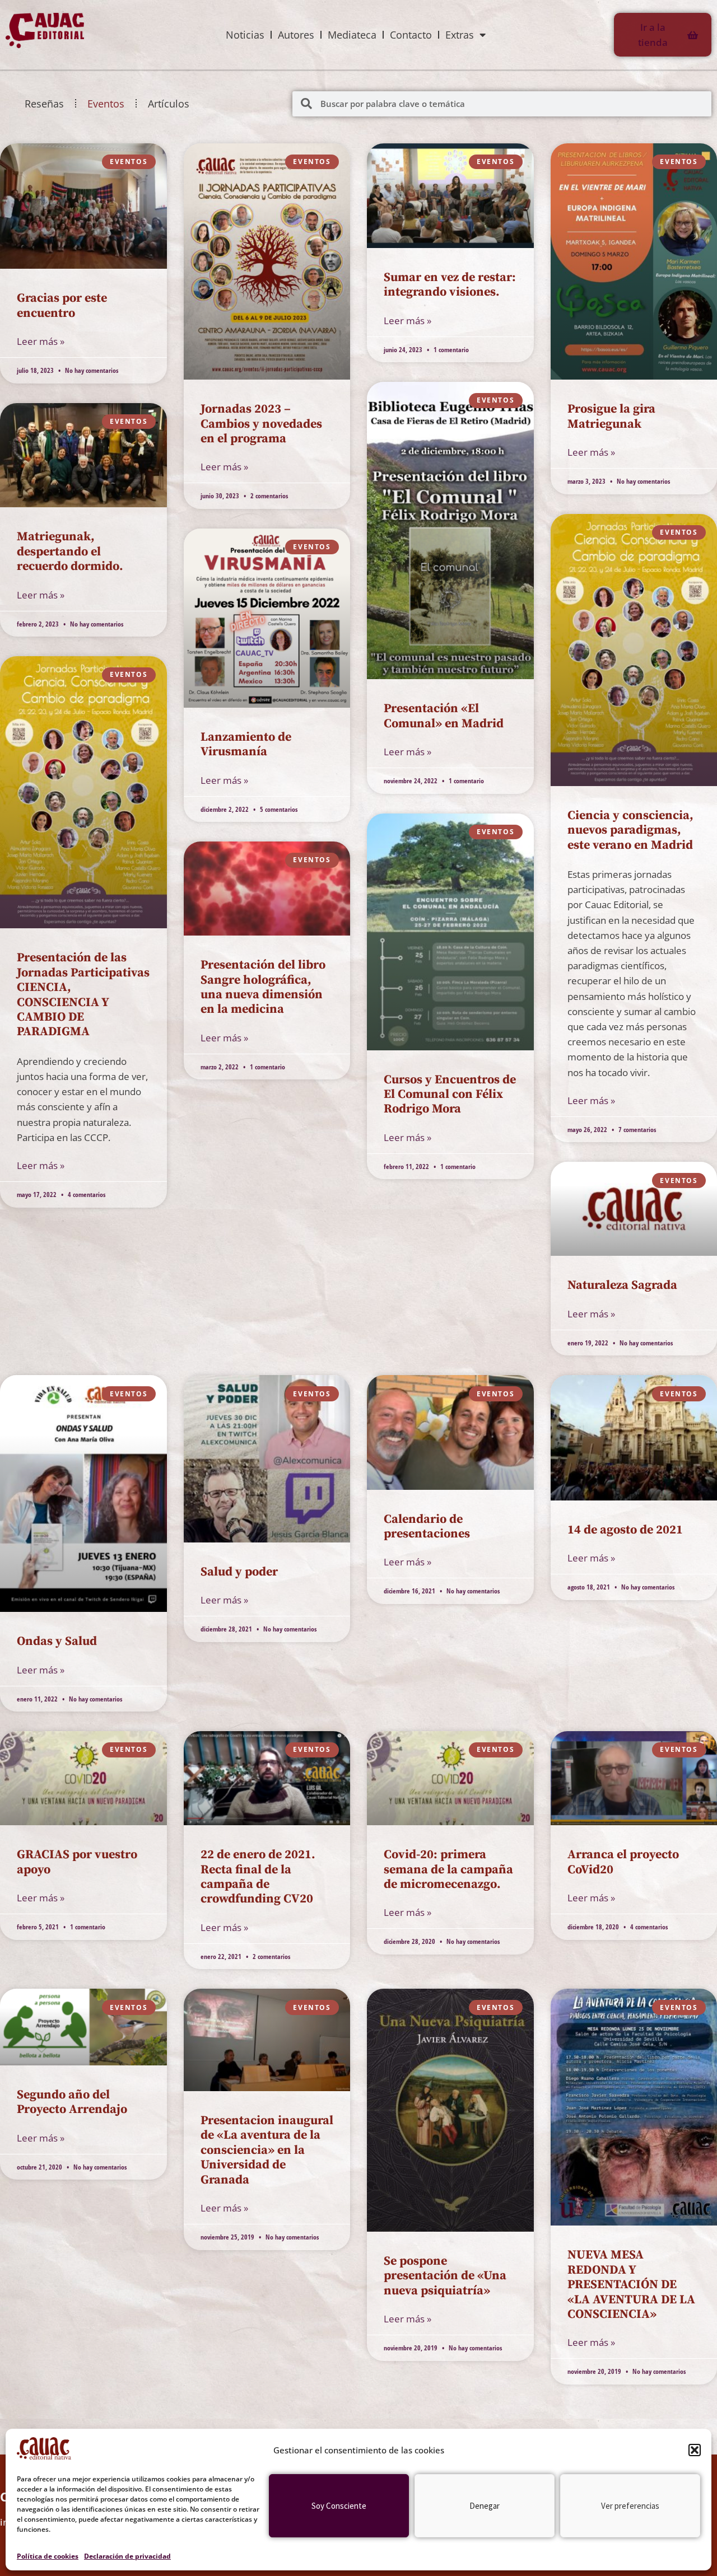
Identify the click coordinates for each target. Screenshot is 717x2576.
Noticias (245, 35)
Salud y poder (239, 1572)
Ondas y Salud (57, 1641)
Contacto (411, 35)
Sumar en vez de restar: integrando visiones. (450, 285)
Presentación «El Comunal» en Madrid (444, 716)
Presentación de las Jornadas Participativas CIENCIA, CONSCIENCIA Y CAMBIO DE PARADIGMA (83, 995)
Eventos (106, 104)
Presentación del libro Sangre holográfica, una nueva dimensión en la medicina (263, 987)
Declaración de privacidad (127, 2556)
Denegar (485, 2506)
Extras (460, 35)
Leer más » (41, 341)
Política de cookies (48, 2556)
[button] (695, 2450)
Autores (296, 35)
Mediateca (352, 35)
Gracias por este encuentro (62, 305)
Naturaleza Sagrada (622, 1285)
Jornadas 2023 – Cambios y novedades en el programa (261, 424)
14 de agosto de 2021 (625, 1530)
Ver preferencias (630, 2506)
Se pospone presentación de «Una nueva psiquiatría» (445, 2276)
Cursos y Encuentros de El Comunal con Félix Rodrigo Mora (450, 1095)
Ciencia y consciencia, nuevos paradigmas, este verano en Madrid (630, 830)
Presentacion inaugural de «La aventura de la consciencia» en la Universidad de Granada (267, 2150)
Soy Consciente (339, 2506)
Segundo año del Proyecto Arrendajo (72, 2102)
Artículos (169, 104)
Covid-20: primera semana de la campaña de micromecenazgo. (448, 1869)
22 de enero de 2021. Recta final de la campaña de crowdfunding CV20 (258, 1877)
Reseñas (44, 104)
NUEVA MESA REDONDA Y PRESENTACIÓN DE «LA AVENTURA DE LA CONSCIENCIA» (631, 2285)
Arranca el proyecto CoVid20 (623, 1862)
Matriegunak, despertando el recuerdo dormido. (70, 551)
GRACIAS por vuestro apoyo (77, 1862)
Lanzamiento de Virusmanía (246, 744)
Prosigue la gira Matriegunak (611, 416)
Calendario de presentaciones (427, 1527)
